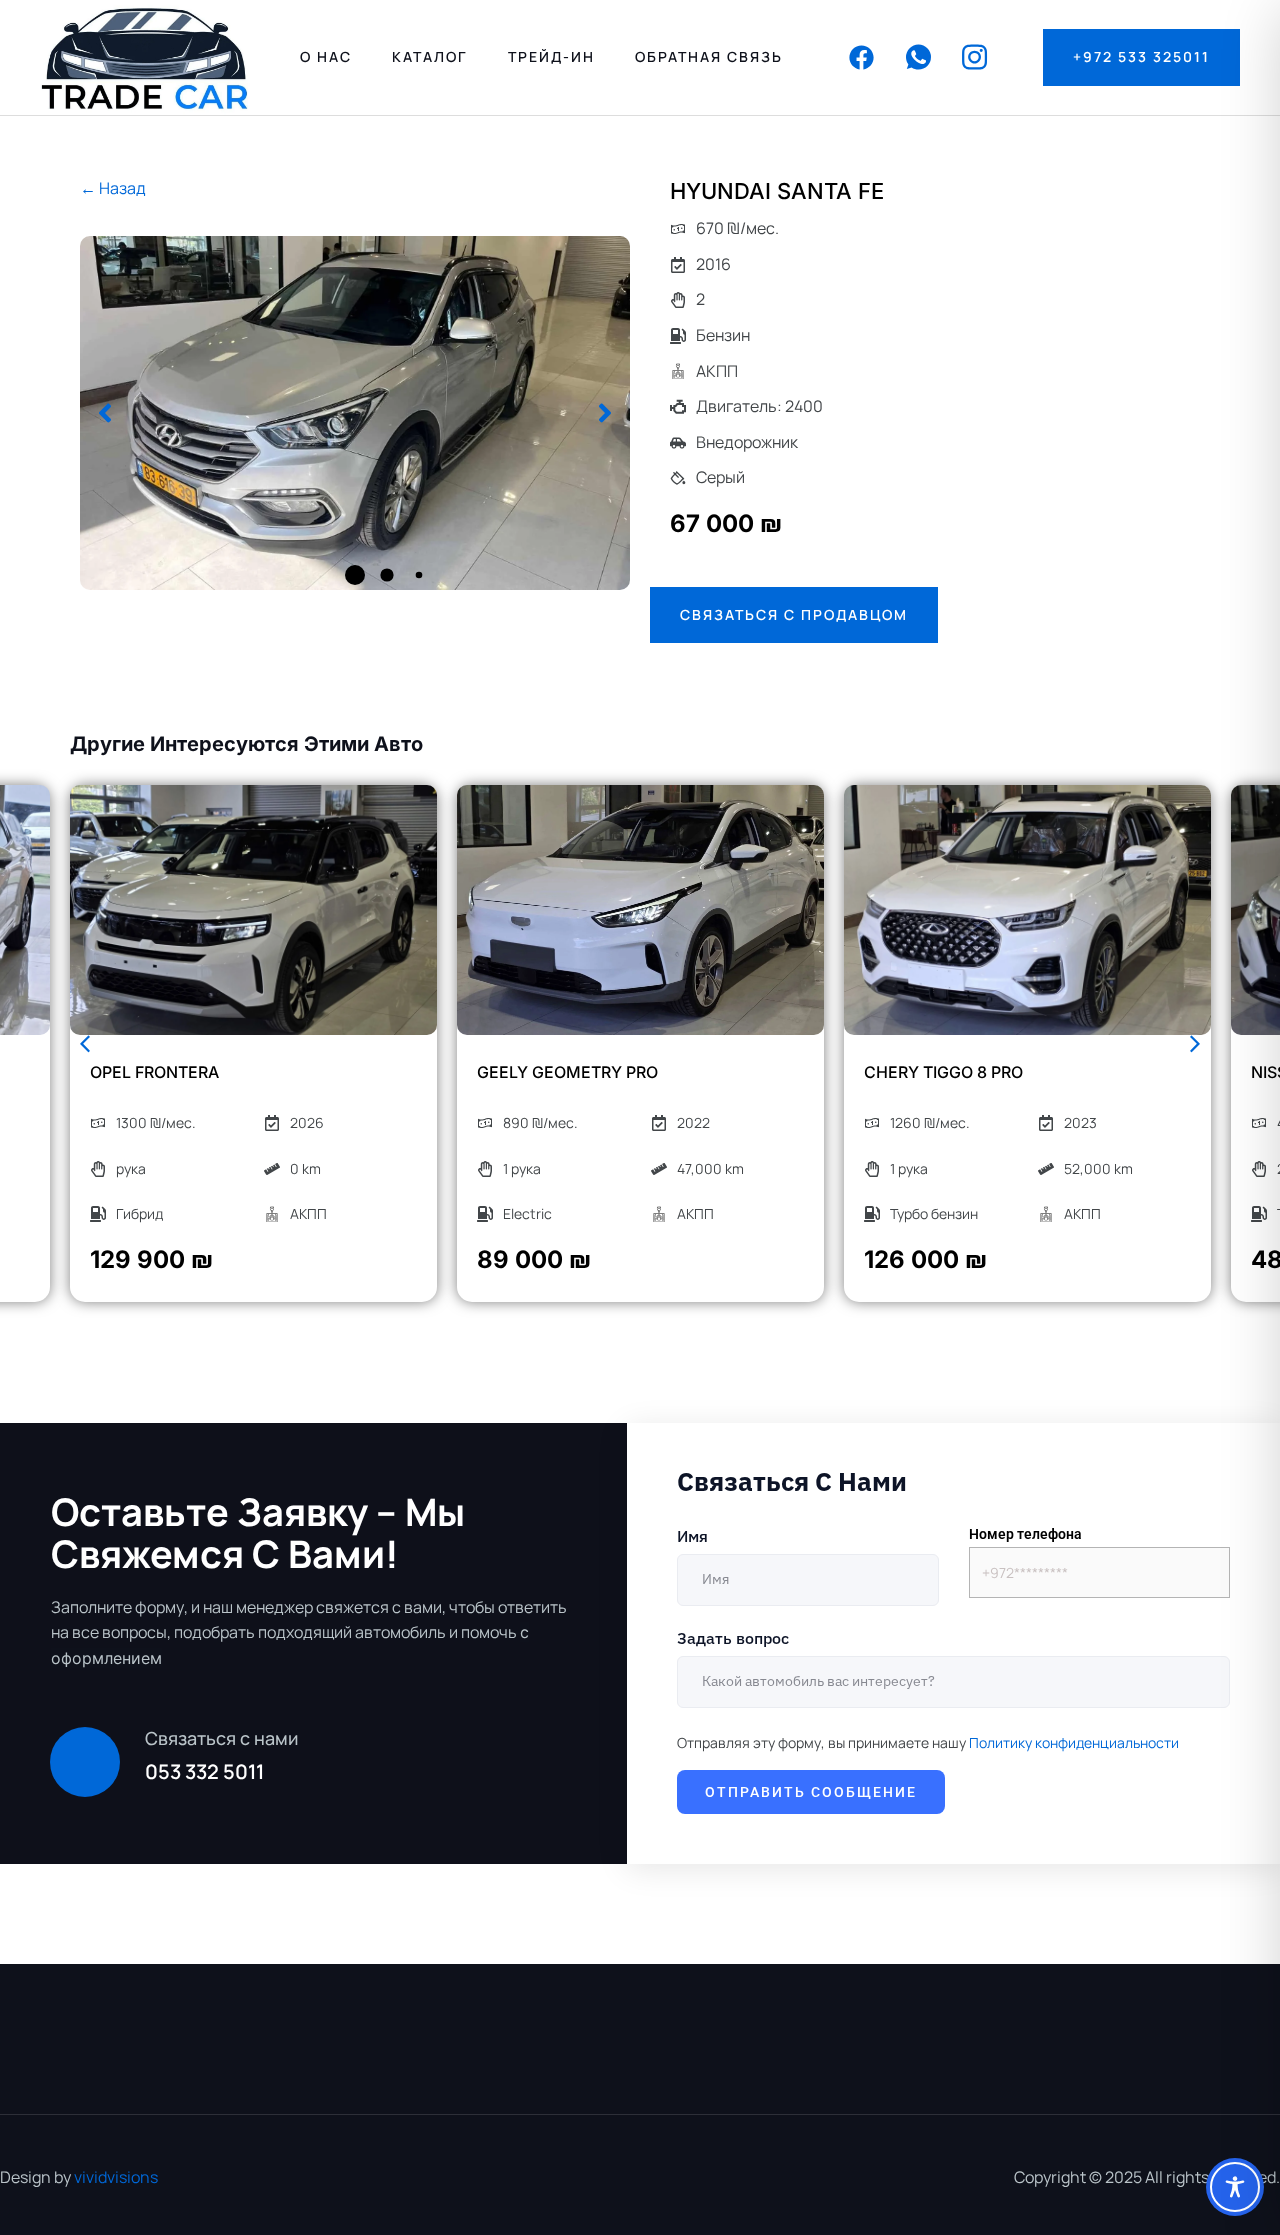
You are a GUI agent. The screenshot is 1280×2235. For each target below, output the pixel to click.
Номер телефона (1025, 1534)
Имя (692, 1536)
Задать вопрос (733, 1638)
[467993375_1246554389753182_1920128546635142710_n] (355, 413)
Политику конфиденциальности (1074, 1742)
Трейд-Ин (551, 56)
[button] (105, 413)
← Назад (113, 188)
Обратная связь (709, 56)
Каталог (430, 56)
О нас (326, 56)
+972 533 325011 (1141, 56)
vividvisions (116, 2177)
